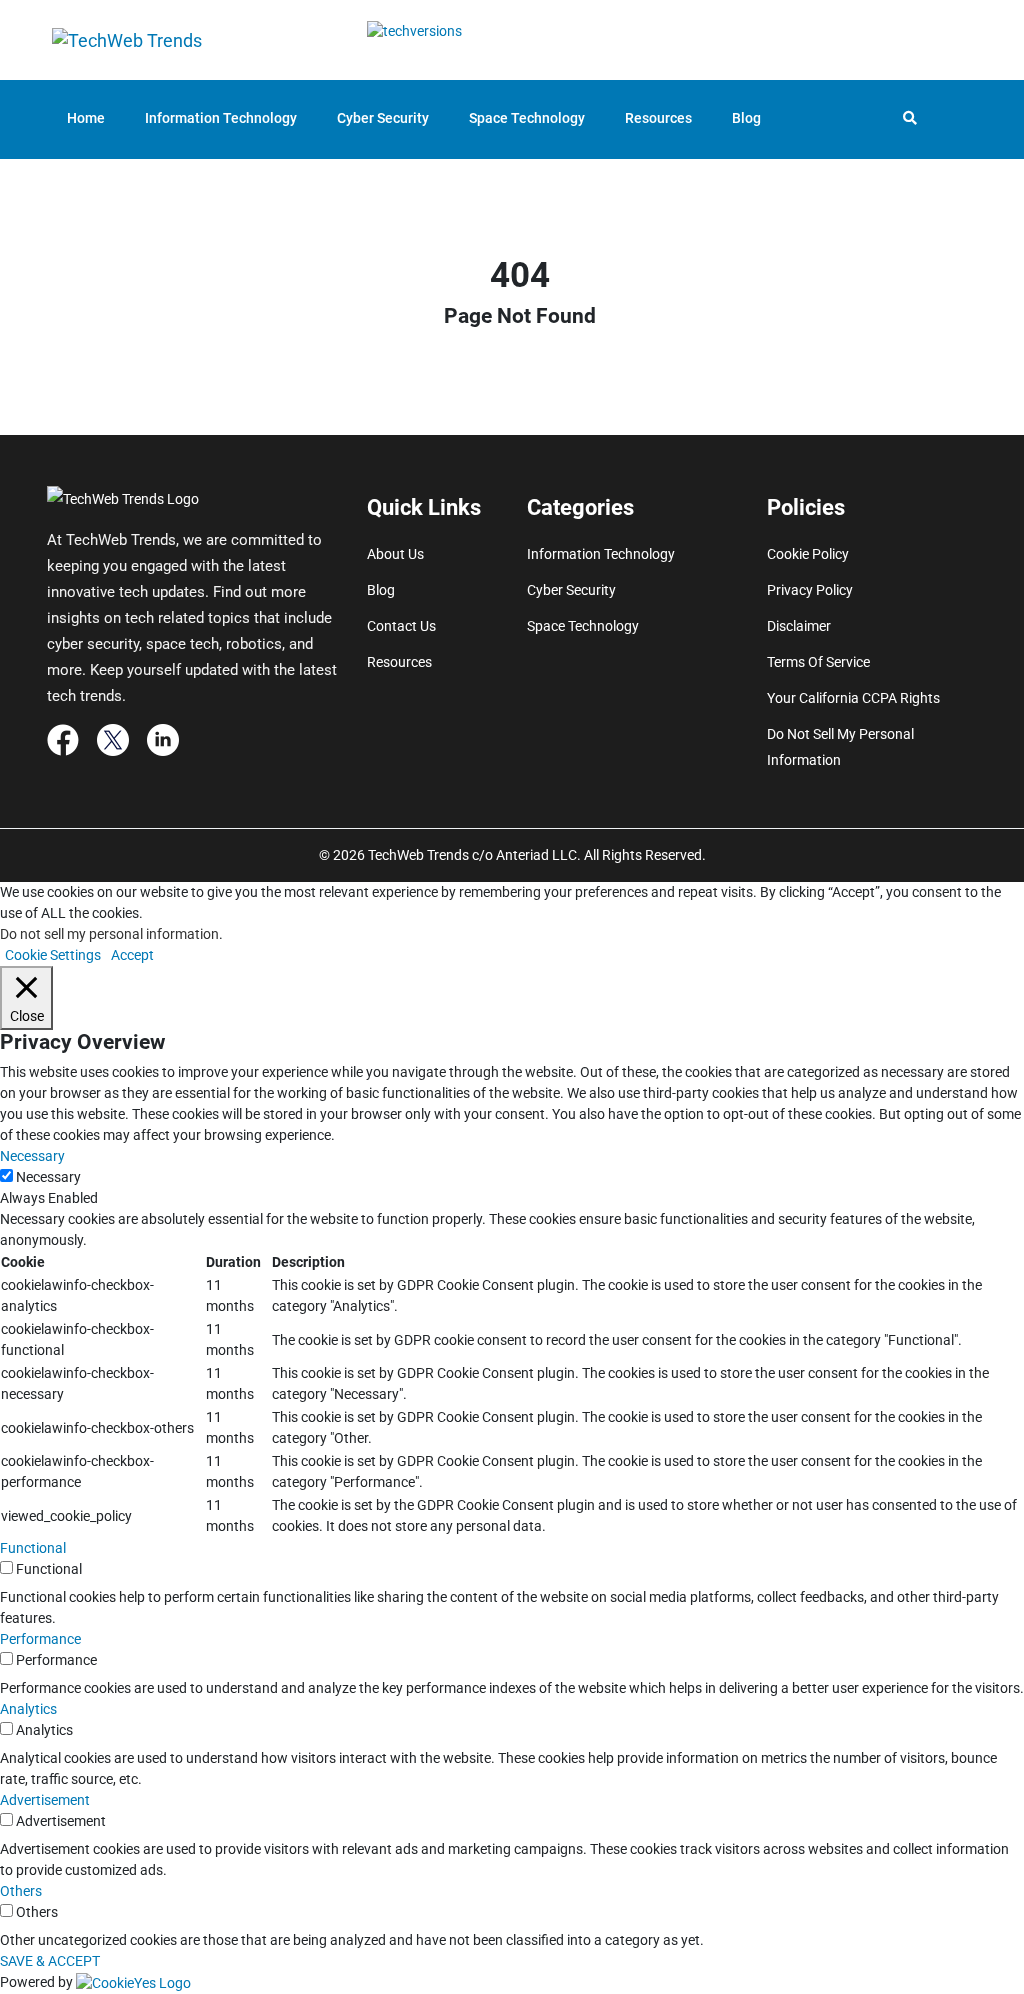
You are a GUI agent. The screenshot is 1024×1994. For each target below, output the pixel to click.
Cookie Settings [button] (53, 955)
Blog (746, 118)
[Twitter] (113, 739)
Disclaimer (799, 626)
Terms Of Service (818, 662)
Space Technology (527, 118)
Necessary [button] (32, 1156)
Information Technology (221, 118)
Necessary (48, 1177)
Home (86, 118)
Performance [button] (40, 1639)
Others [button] (21, 1891)
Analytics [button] (28, 1709)
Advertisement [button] (45, 1800)
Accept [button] (132, 955)
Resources (658, 118)
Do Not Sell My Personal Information (840, 747)
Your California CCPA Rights (853, 698)
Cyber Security (383, 118)
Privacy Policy (810, 590)
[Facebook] (63, 739)
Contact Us (401, 626)
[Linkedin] (163, 739)
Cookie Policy (808, 554)
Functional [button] (33, 1548)
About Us (395, 554)
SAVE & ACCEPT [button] (50, 1961)
